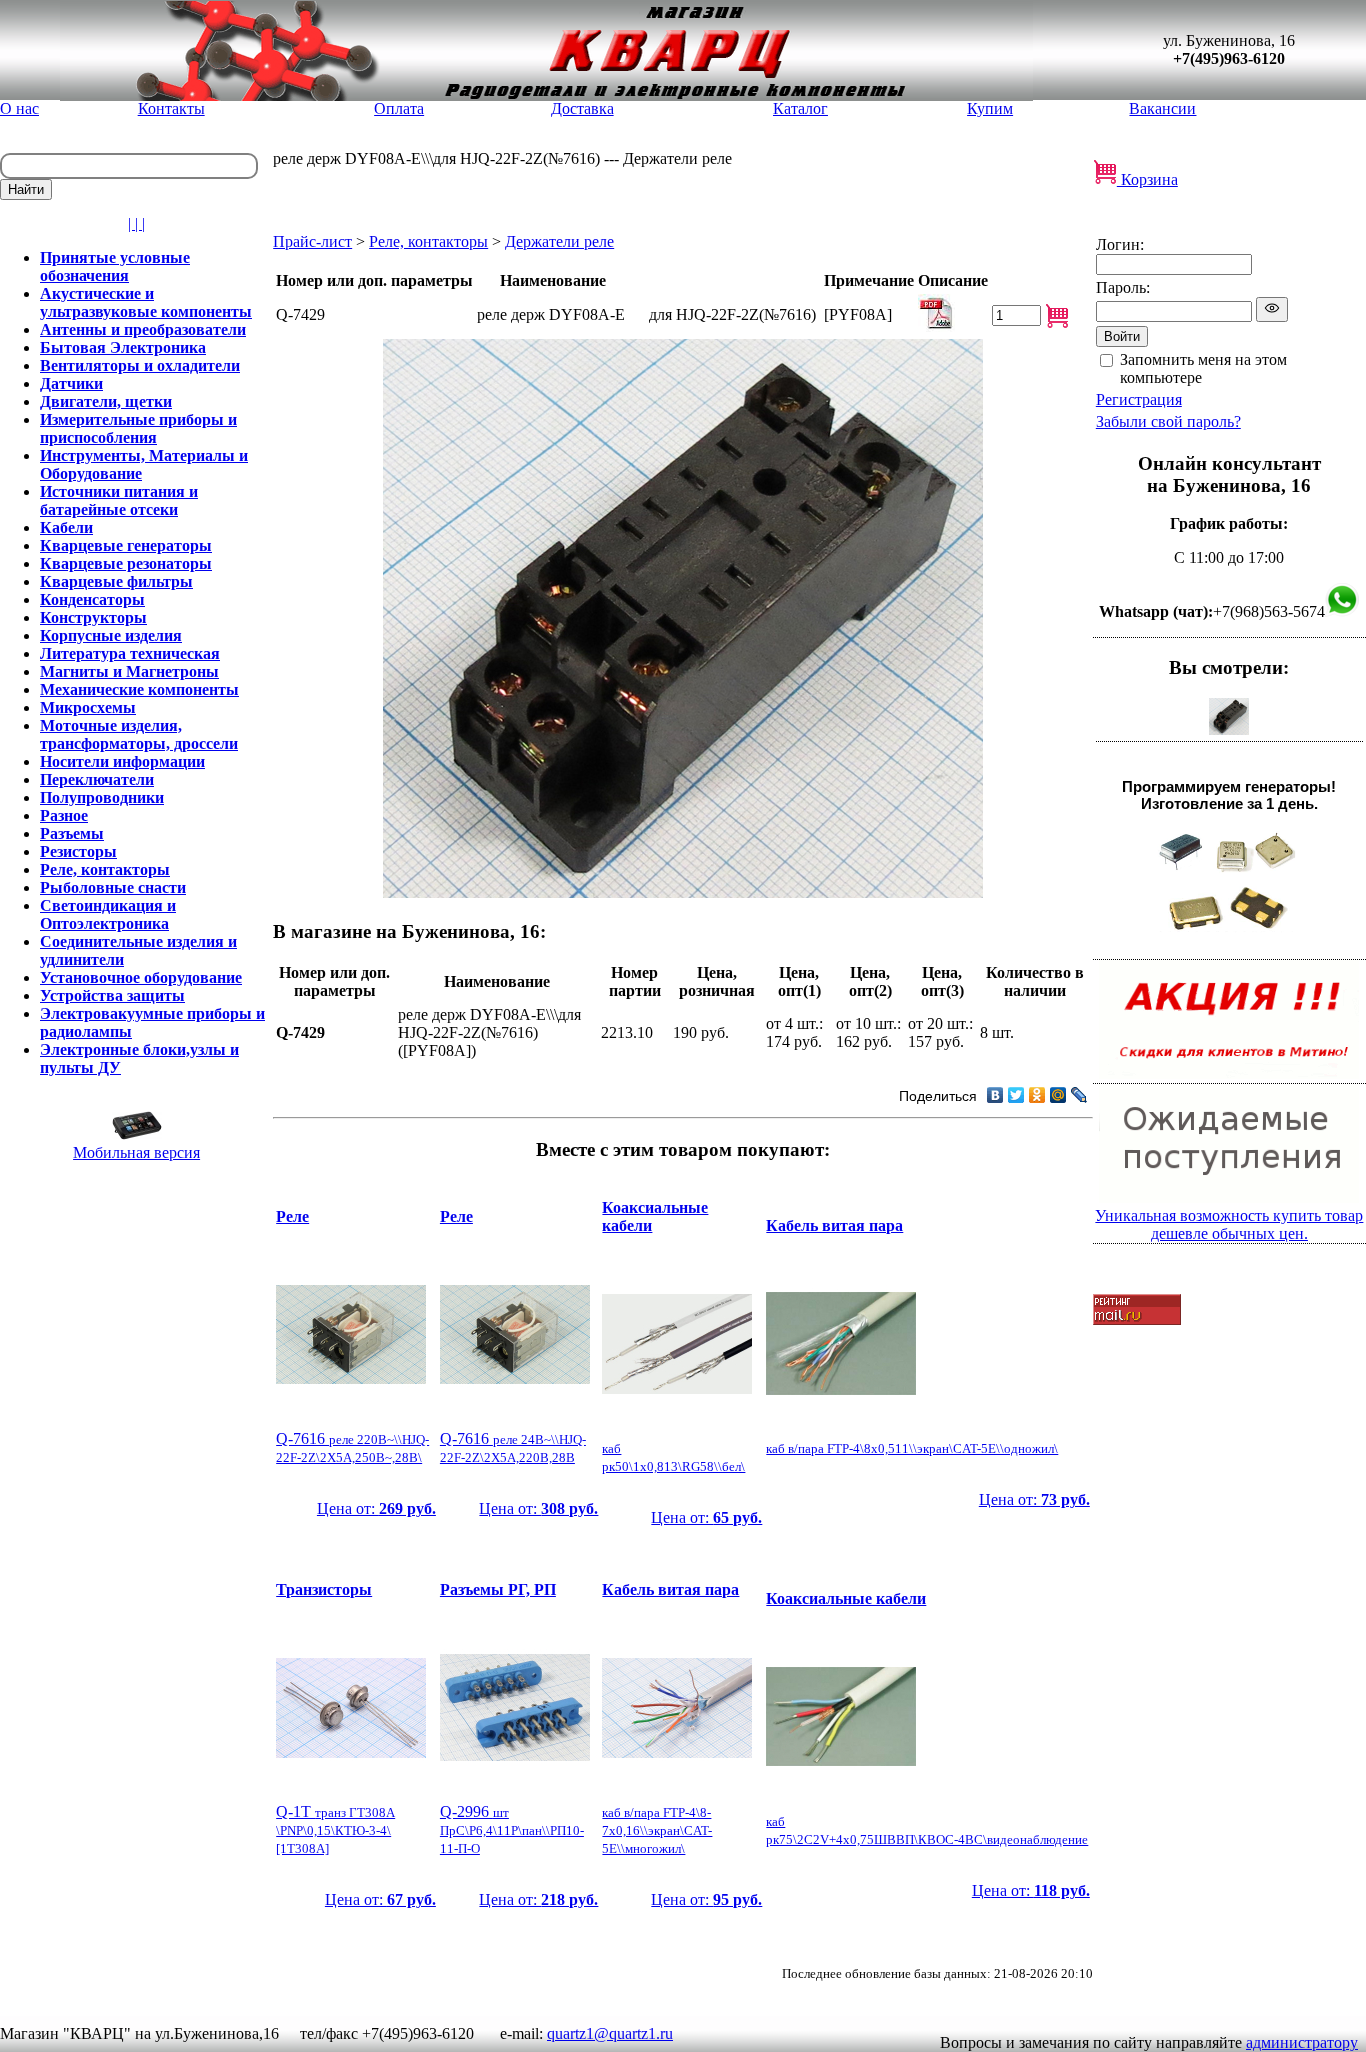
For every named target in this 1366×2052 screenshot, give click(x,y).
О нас (19, 108)
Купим (990, 108)
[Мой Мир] (1058, 1095)
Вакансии (1162, 108)
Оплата (399, 108)
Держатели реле (559, 241)
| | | (136, 223)
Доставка (582, 108)
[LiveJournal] (1079, 1095)
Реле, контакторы (428, 241)
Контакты (171, 108)
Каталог (800, 108)
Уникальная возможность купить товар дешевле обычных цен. (1229, 1224)
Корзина (1147, 179)
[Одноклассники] (1037, 1095)
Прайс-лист (312, 241)
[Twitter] (1016, 1095)
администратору (1302, 2042)
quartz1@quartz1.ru (610, 2033)
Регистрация (1139, 399)
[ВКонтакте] (995, 1095)
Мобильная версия (136, 1152)
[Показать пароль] (1272, 309)
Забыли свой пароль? (1168, 421)
